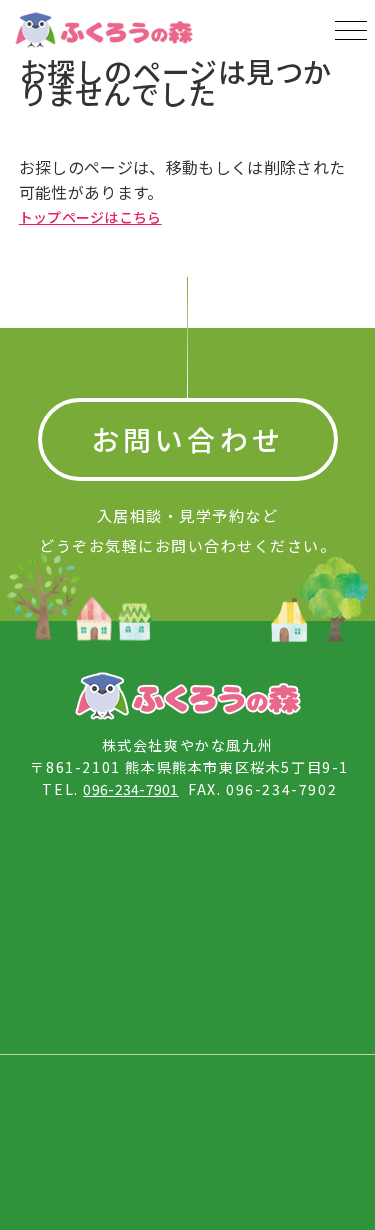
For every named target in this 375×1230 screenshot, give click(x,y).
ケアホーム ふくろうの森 (99, 867)
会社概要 (79, 1093)
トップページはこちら (90, 217)
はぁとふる (261, 938)
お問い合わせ (187, 439)
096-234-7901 (130, 789)
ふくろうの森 (69, 999)
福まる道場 (87, 938)
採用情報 (150, 1093)
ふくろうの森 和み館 (272, 999)
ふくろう (267, 855)
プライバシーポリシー (258, 1093)
